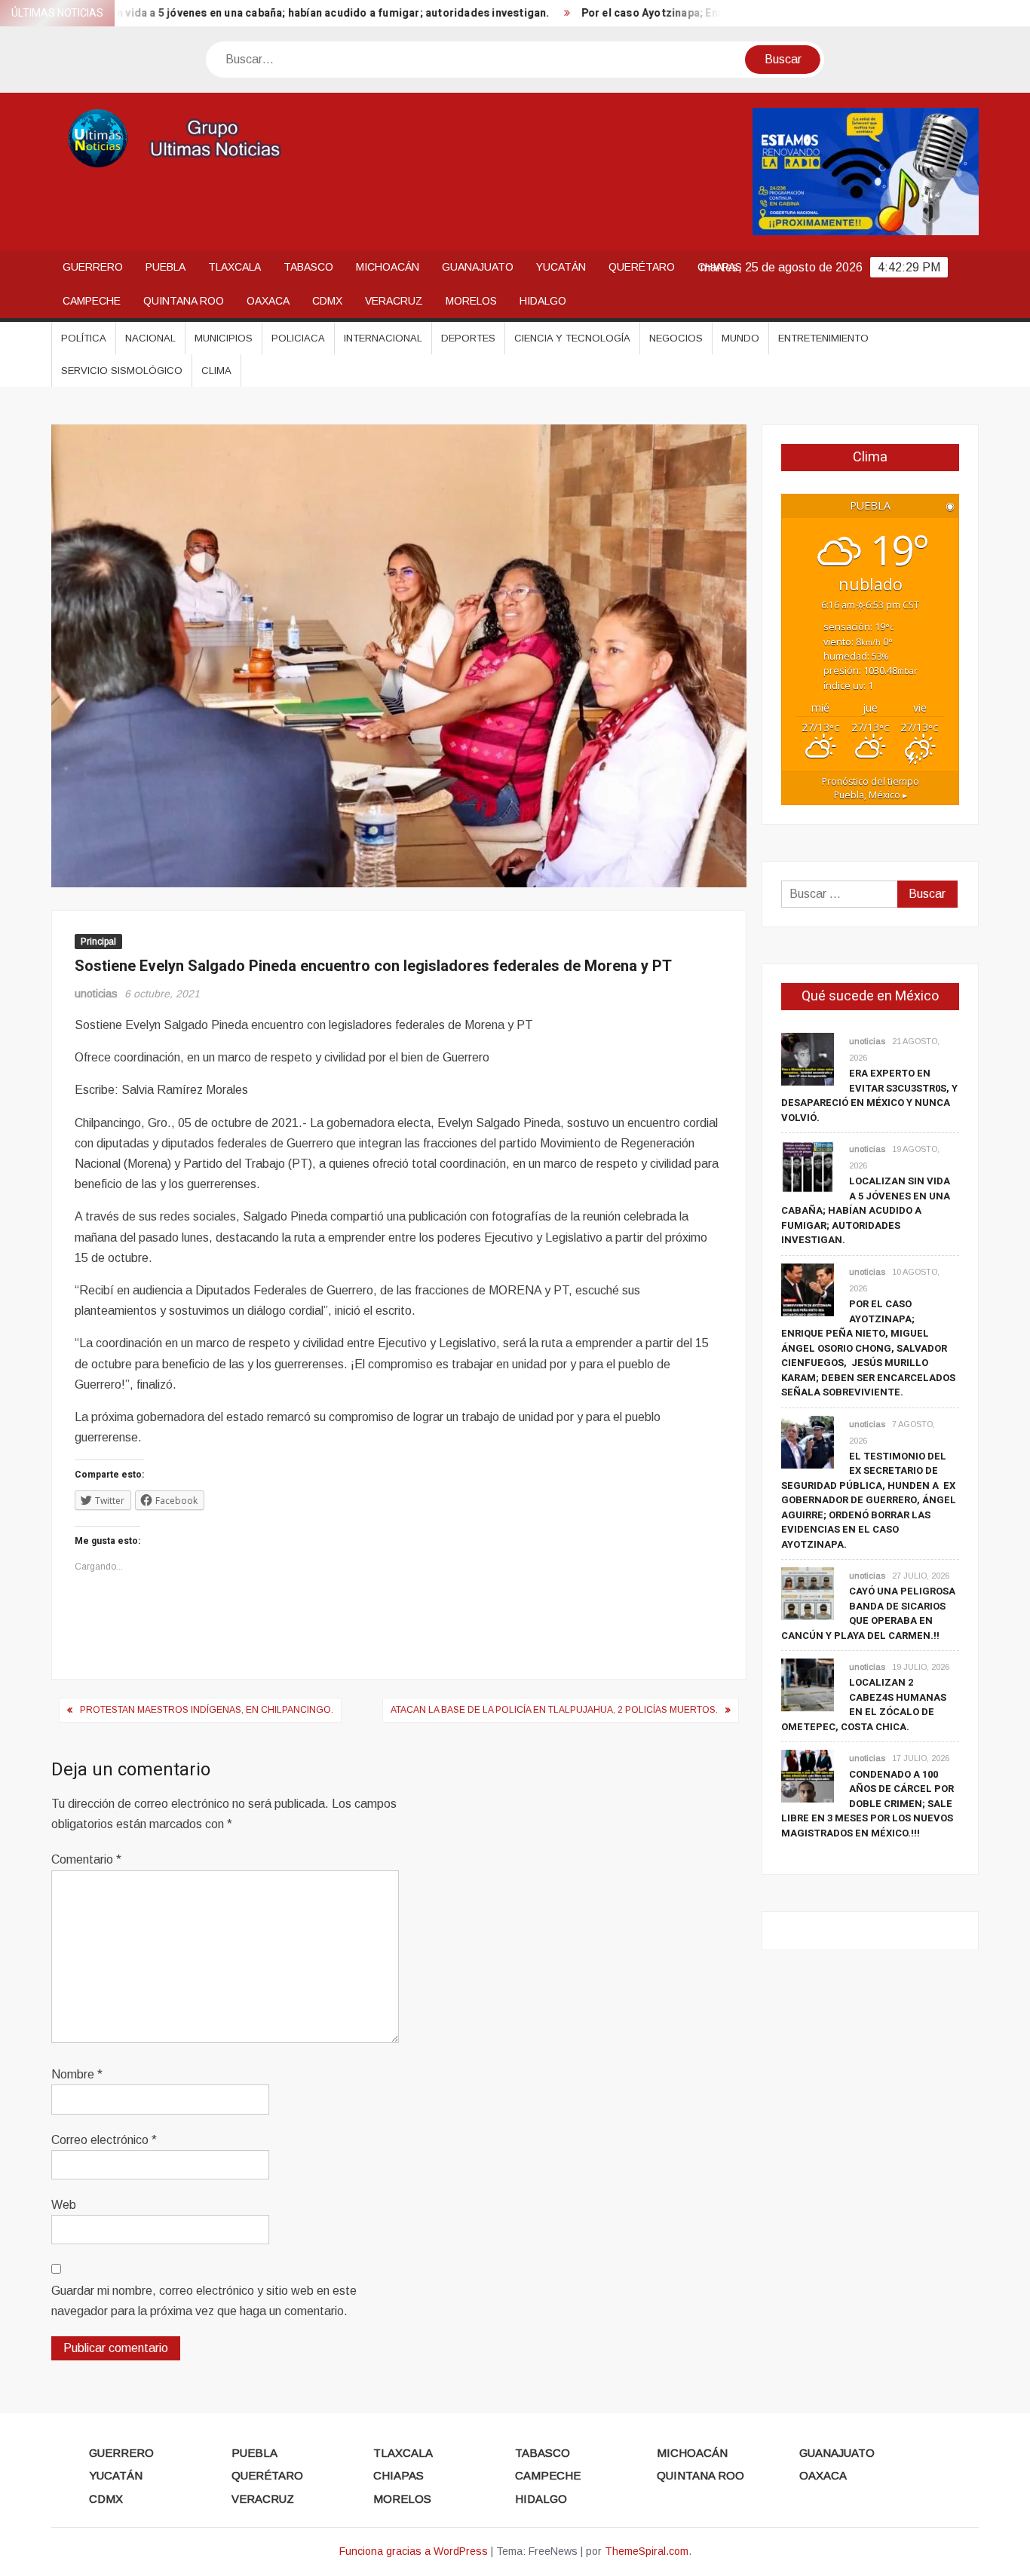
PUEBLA (166, 267)
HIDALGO (543, 301)
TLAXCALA (235, 267)
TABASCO (308, 267)
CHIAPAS (399, 2475)
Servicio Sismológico (122, 371)
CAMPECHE (92, 301)
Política (84, 338)
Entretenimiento (823, 338)
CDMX (327, 301)
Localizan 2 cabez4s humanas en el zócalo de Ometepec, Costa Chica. (864, 1705)
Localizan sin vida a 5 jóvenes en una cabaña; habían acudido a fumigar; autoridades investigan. (866, 1210)
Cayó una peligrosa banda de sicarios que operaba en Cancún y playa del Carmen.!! (868, 1613)
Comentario (86, 1859)
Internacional (383, 338)
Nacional (150, 338)
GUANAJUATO (478, 267)
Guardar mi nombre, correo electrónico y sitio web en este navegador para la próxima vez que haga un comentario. (204, 2301)
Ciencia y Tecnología (572, 338)
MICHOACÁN (388, 267)
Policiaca (298, 338)
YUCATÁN (561, 267)
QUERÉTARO (642, 267)
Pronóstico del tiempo (871, 788)
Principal (98, 942)
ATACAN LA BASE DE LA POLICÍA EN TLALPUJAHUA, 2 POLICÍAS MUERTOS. (554, 1710)
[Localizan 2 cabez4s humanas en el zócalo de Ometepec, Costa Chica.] (808, 1685)
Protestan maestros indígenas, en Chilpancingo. (207, 1710)
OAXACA (268, 301)
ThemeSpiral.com (647, 2551)
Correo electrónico (104, 2140)
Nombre (77, 2074)
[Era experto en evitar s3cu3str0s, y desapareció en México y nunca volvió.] (808, 1058)
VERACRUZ (394, 301)
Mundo (740, 338)
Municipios (224, 338)
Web (64, 2205)
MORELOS (471, 301)
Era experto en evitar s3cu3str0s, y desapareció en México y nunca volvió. (869, 1095)
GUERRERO (93, 267)
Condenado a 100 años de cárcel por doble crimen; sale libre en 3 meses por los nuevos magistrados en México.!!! (868, 1804)
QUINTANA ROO (184, 301)
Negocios (676, 338)
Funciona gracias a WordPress (414, 2551)
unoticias (96, 994)
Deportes (468, 338)
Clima (216, 371)
